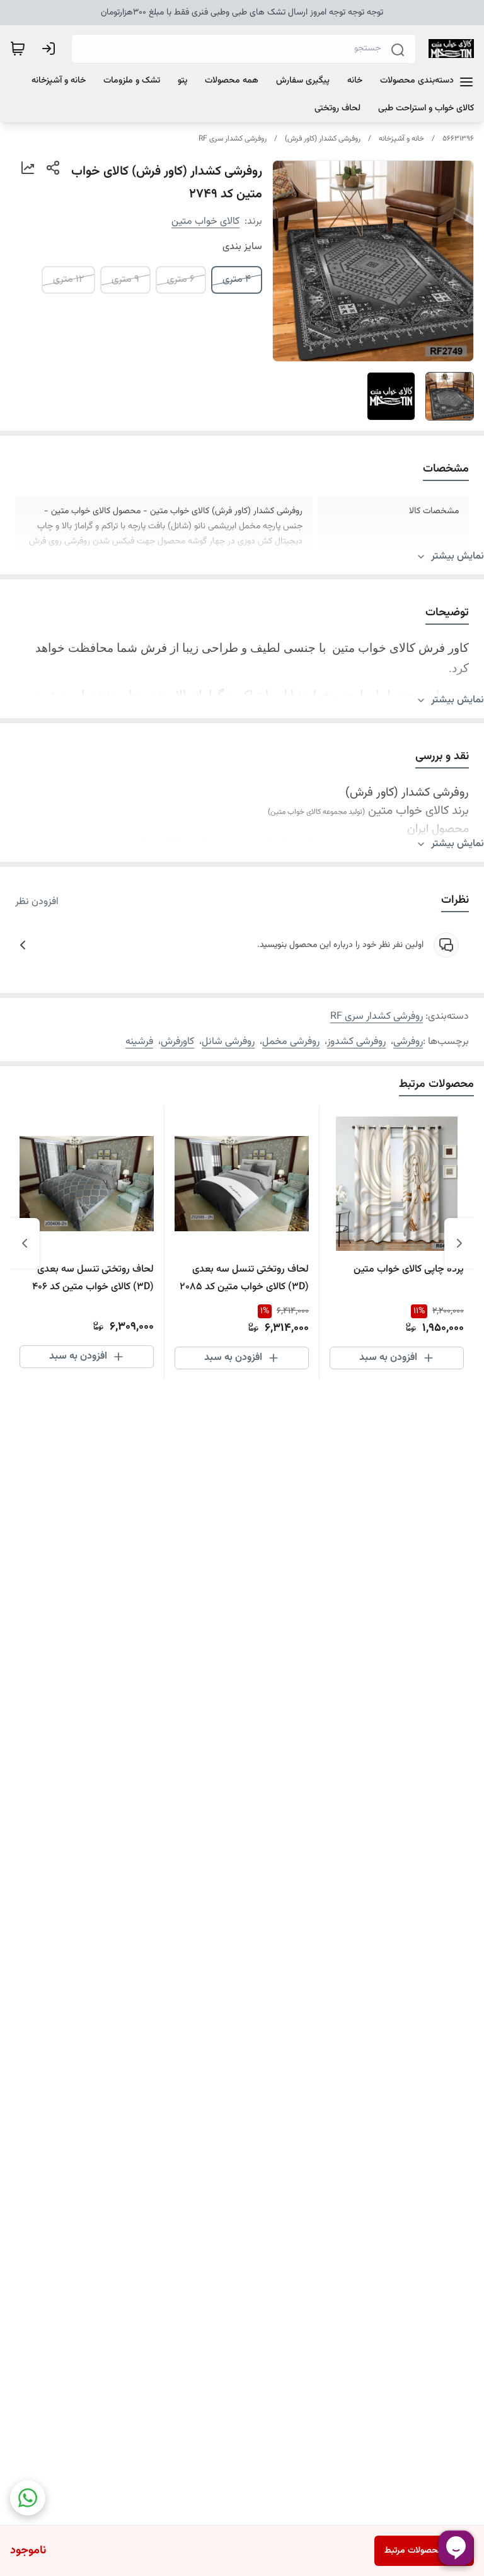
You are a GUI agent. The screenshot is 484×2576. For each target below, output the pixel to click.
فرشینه (139, 1042)
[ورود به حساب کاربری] (51, 49)
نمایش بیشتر (458, 557)
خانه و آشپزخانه (401, 139)
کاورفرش (177, 1042)
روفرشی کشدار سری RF (233, 139)
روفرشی (408, 1042)
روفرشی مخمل (291, 1042)
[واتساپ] (28, 2498)
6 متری (181, 280)
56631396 (458, 139)
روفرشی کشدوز (356, 1042)
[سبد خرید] (18, 49)
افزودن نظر (37, 902)
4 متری (237, 280)
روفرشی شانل (228, 1042)
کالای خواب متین (205, 222)
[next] (25, 1243)
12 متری (68, 280)
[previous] (459, 1243)
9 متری (125, 280)
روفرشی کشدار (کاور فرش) (323, 139)
